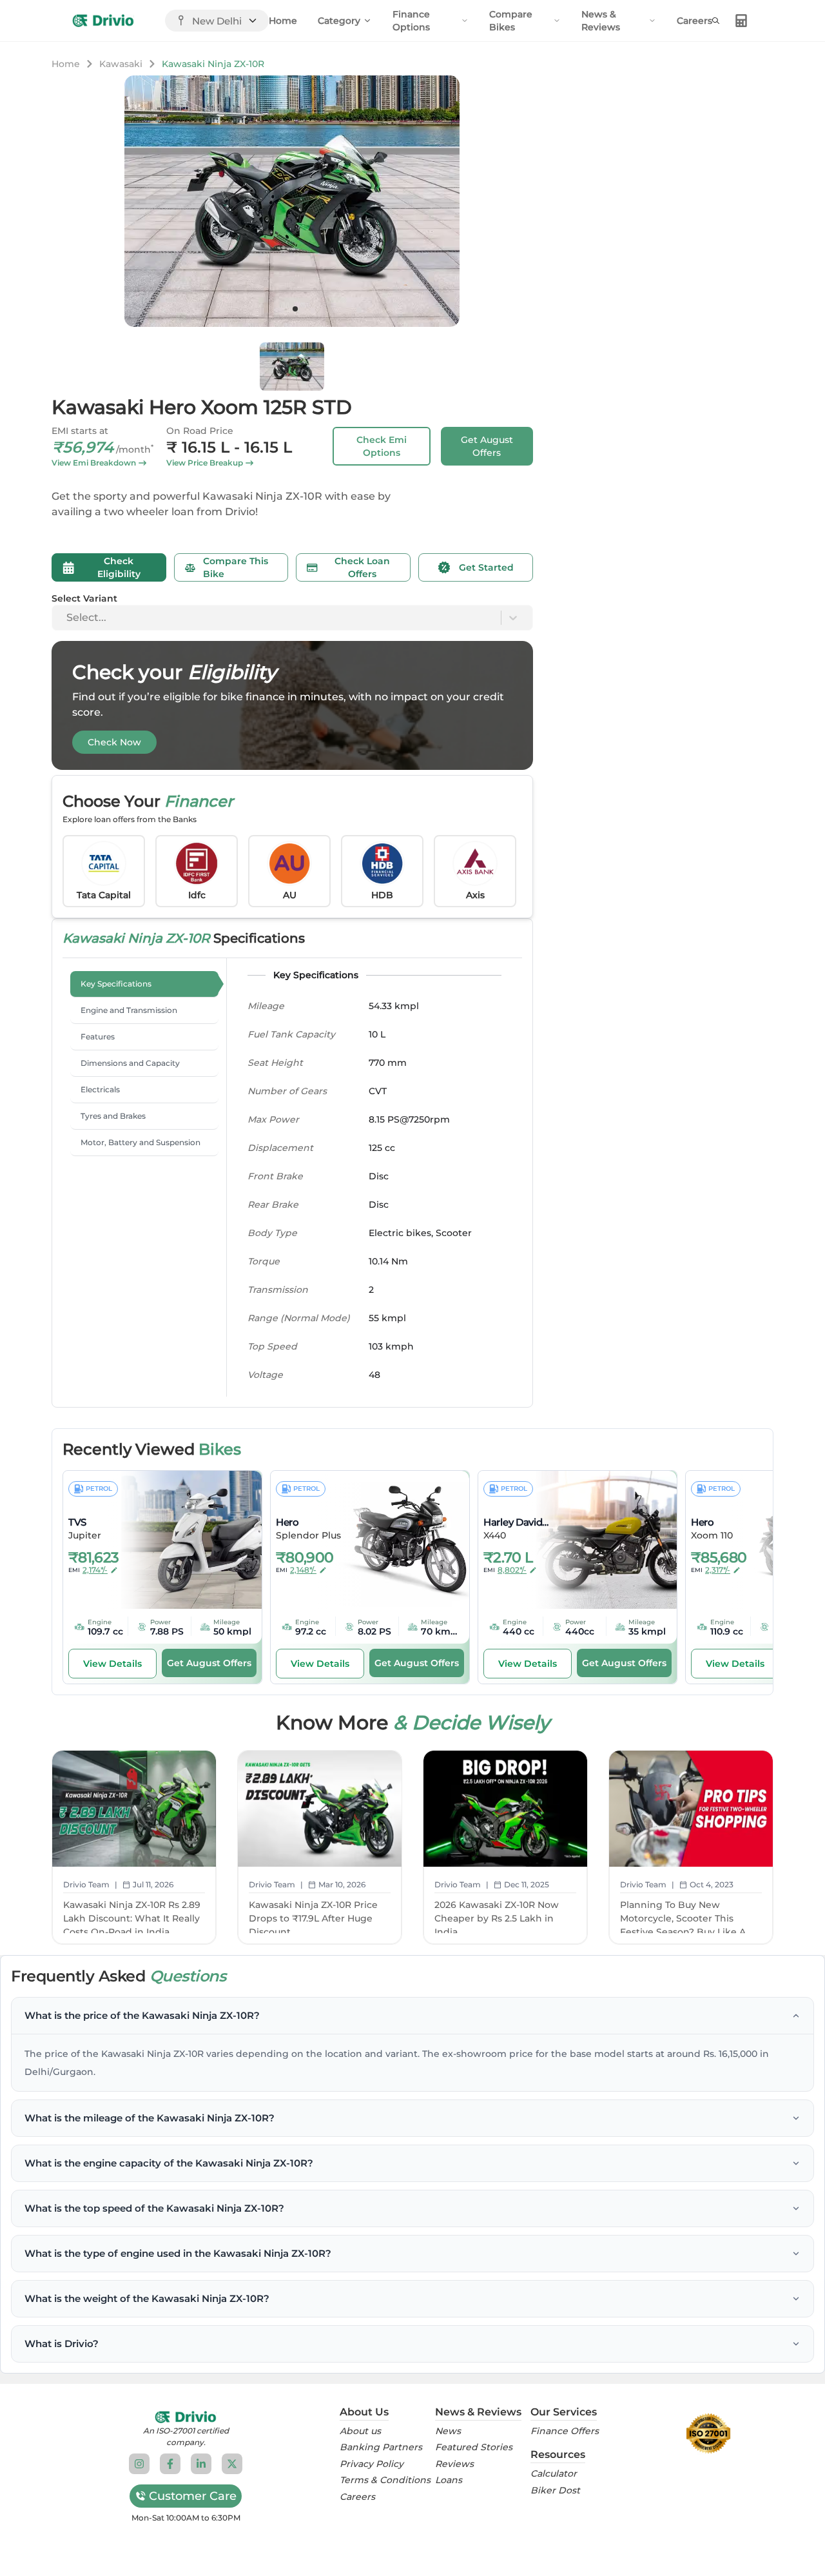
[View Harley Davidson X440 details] (597, 1540)
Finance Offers (565, 2431)
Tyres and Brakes (113, 1116)
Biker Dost (555, 2491)
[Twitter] (232, 2464)
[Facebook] (170, 2464)
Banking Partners (381, 2447)
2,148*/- (303, 1570)
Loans (449, 2480)
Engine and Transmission (129, 1010)
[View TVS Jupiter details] (182, 1540)
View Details (112, 1664)
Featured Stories (474, 2447)
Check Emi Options (382, 446)
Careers (694, 21)
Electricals (100, 1089)
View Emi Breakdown (94, 463)
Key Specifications (116, 984)
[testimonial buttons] (295, 309)
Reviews (454, 2464)
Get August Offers (487, 446)
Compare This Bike (236, 567)
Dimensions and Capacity (130, 1063)
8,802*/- (512, 1570)
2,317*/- (718, 1570)
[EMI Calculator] (741, 21)
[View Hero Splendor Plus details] (390, 1540)
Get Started (486, 567)
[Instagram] (139, 2464)
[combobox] (68, 618)
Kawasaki (121, 64)
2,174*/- (95, 1570)
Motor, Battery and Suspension (141, 1142)
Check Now (114, 742)
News (448, 2431)
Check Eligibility (119, 567)
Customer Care (193, 2496)
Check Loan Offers (362, 567)
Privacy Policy (372, 2464)
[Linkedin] (201, 2464)
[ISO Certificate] (708, 2433)
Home (283, 21)
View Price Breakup (205, 463)
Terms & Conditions (385, 2480)
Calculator (554, 2474)
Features (98, 1037)
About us (360, 2431)
